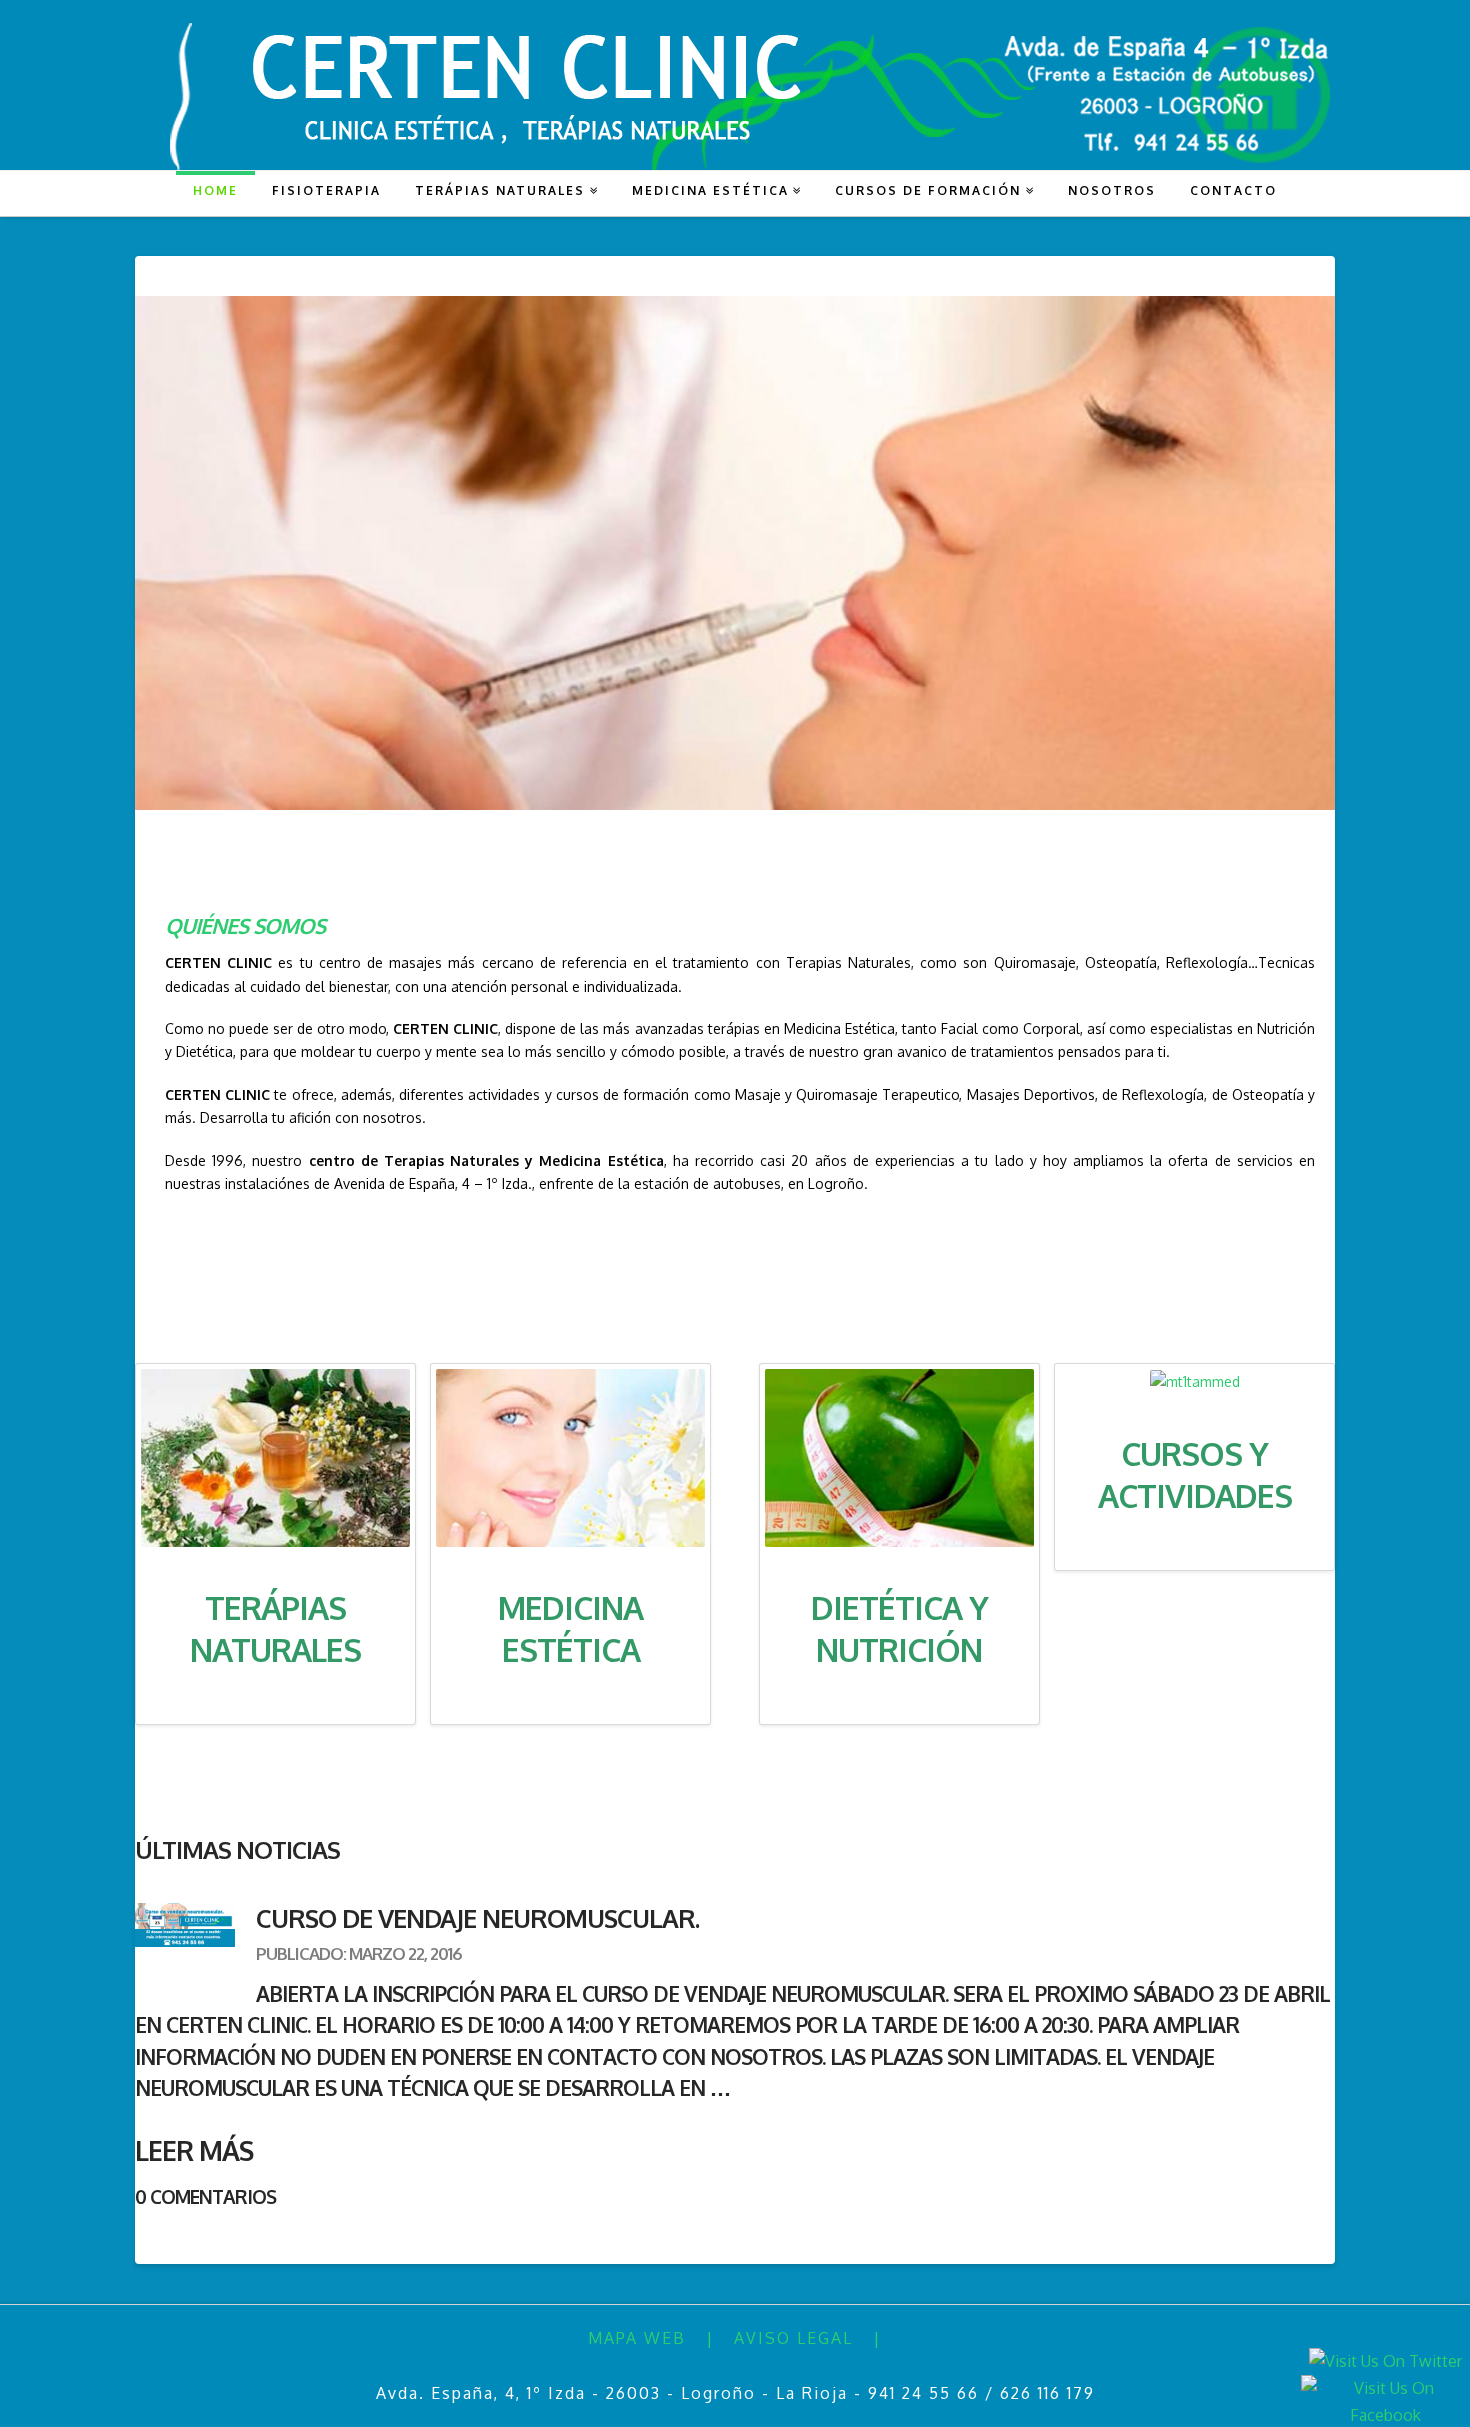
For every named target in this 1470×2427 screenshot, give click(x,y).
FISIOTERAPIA (326, 190)
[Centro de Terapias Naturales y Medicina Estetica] (735, 95)
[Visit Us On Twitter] (1385, 2360)
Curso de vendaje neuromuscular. (477, 1918)
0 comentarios (205, 2196)
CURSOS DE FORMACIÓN (928, 190)
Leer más (194, 2150)
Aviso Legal (793, 2338)
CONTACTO (1233, 190)
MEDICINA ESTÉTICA (710, 190)
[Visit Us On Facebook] (1385, 2401)
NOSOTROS (1112, 190)
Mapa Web (637, 2338)
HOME (215, 190)
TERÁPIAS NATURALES (500, 190)
